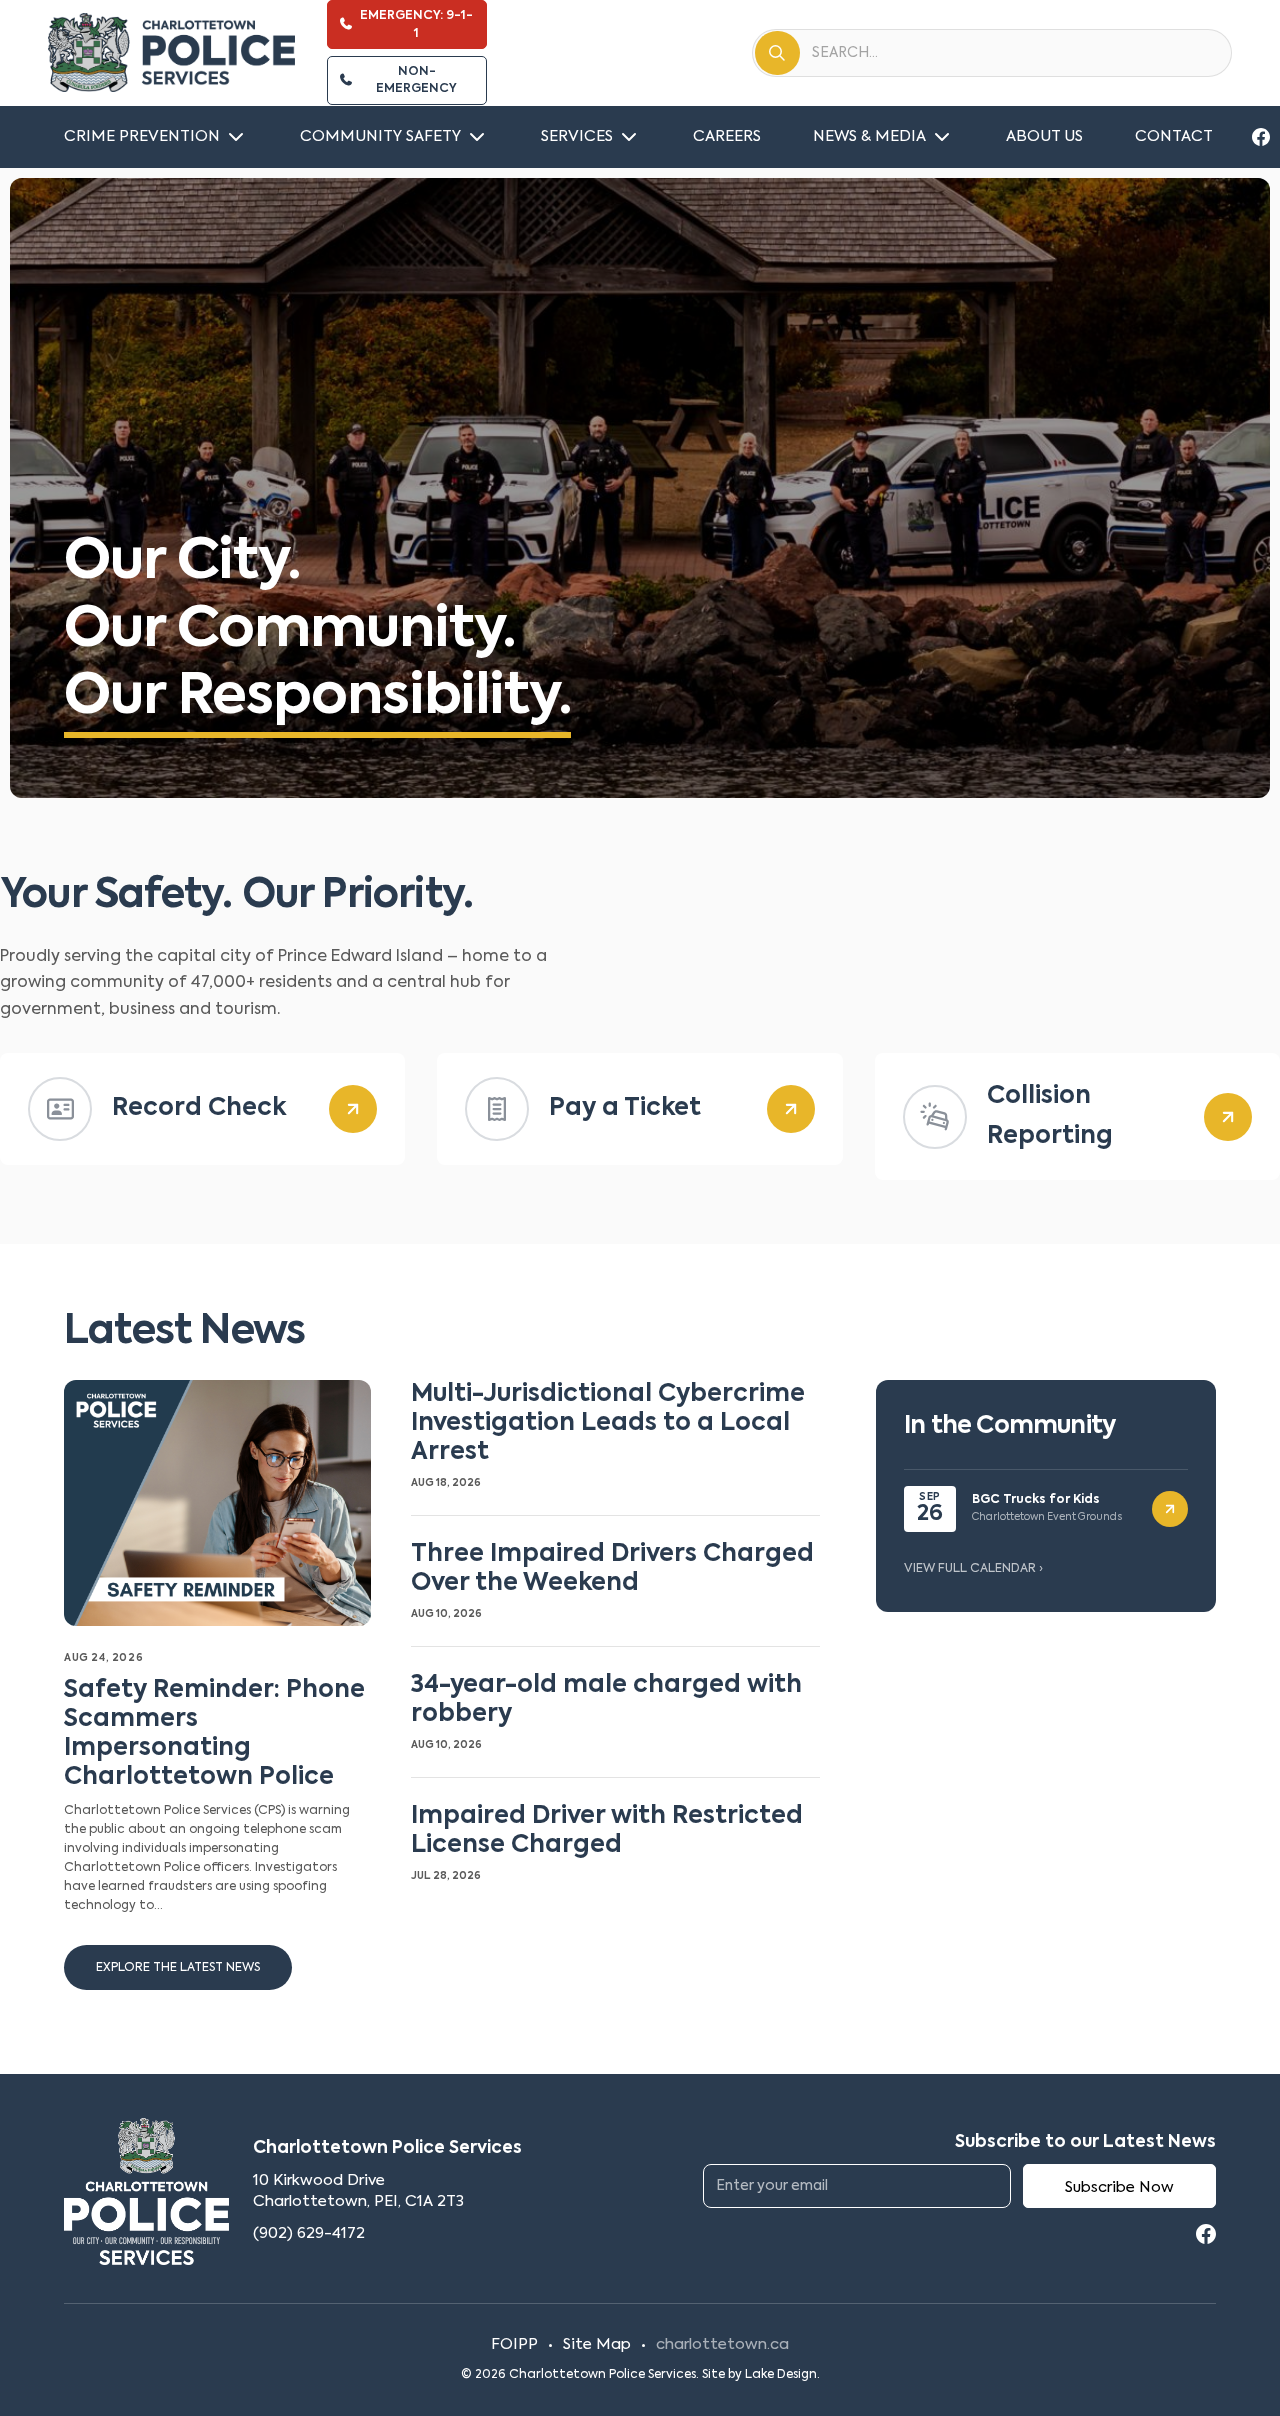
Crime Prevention (142, 136)
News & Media (869, 136)
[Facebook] (1261, 137)
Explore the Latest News (178, 1968)
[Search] (777, 53)
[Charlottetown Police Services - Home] (171, 53)
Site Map (597, 2344)
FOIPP (514, 2344)
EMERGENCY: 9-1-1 (416, 24)
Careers (727, 136)
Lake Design (781, 2375)
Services (577, 136)
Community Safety (380, 136)
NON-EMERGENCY (416, 80)
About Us (1044, 136)
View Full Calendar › (973, 1569)
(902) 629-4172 (309, 2233)
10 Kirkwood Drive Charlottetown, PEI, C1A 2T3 (358, 2191)
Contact (1174, 136)
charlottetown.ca (722, 2344)
